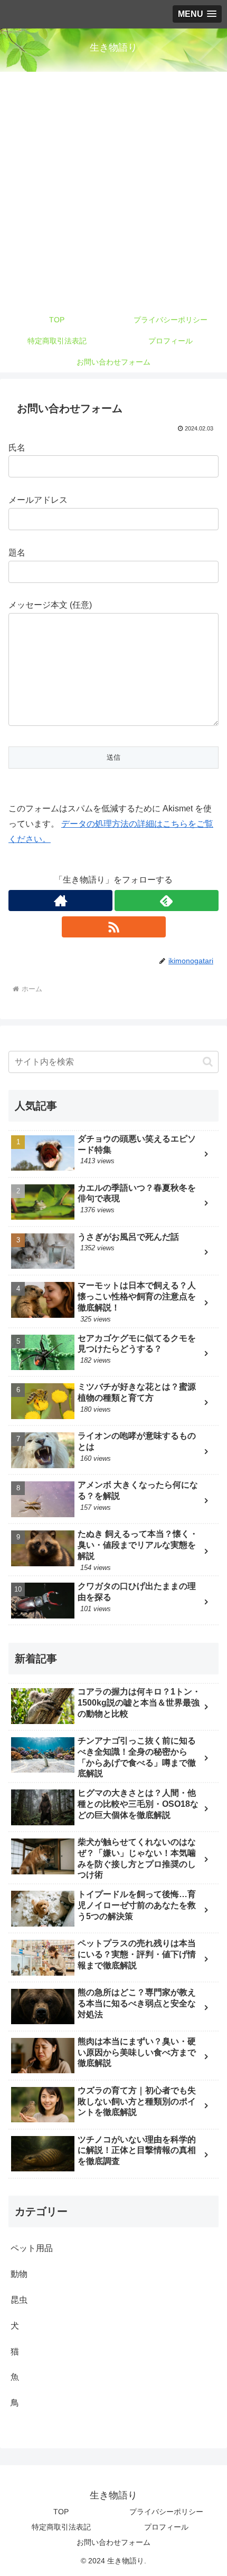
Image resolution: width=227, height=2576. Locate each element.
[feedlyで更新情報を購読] (167, 901)
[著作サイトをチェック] (60, 901)
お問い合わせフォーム (113, 2542)
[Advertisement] (113, 190)
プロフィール (166, 2527)
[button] (208, 1062)
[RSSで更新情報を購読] (114, 927)
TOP (61, 2512)
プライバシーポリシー (166, 2512)
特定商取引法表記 (61, 2527)
